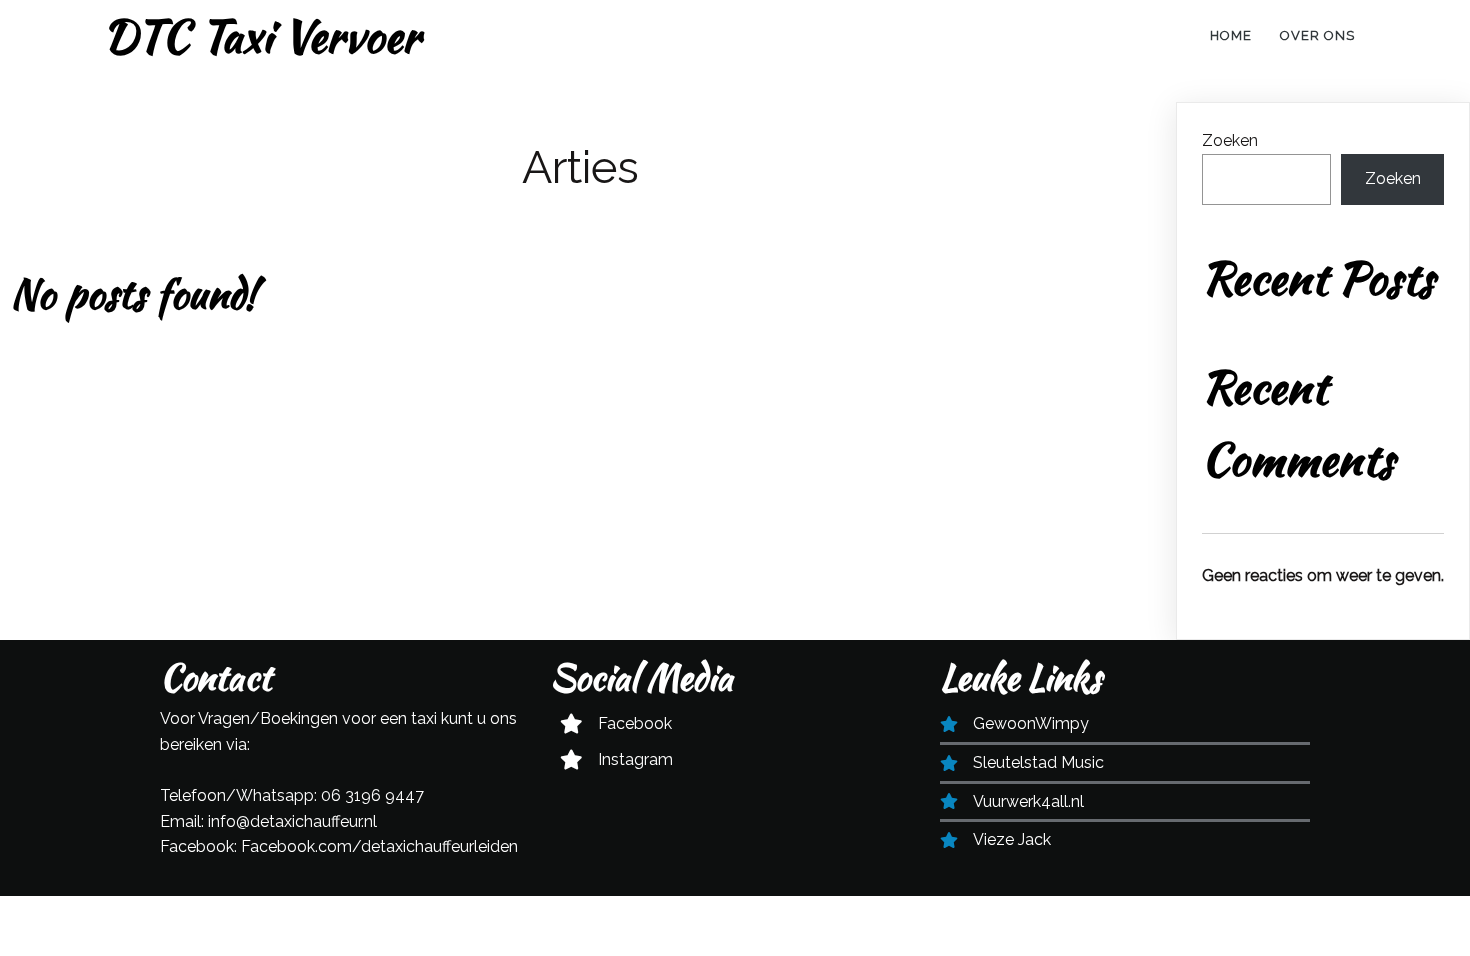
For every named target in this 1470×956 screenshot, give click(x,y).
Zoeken (1230, 140)
